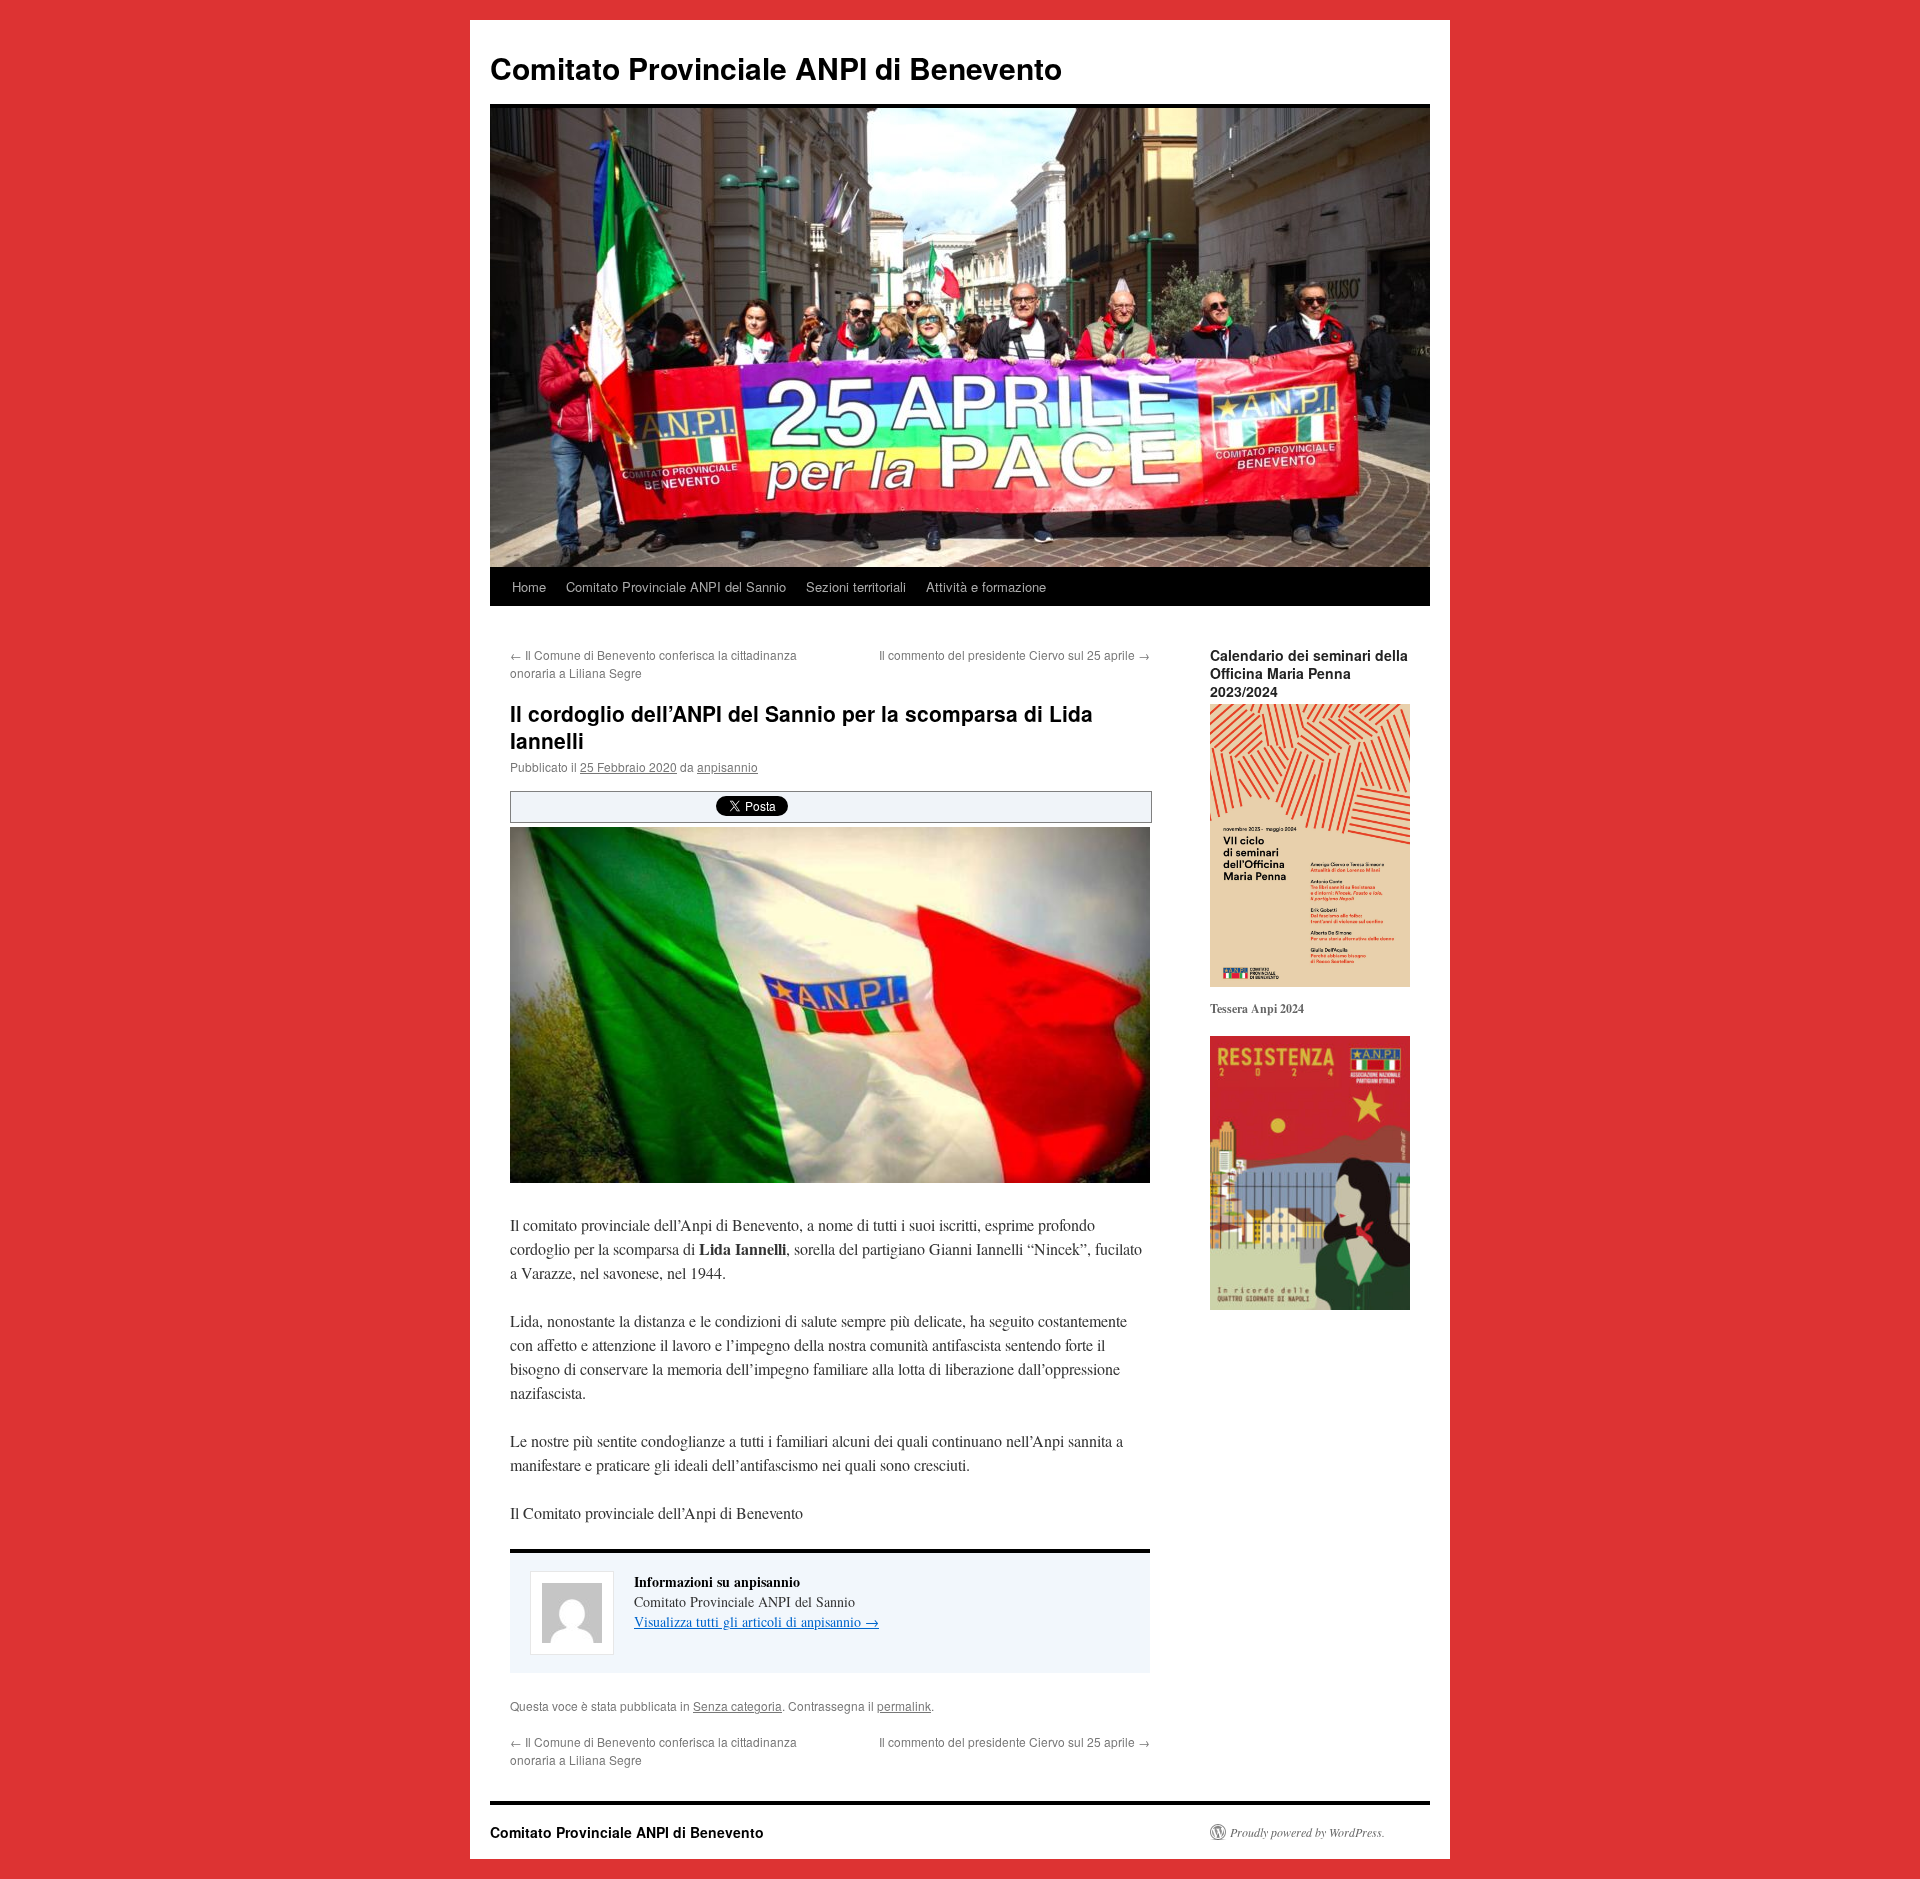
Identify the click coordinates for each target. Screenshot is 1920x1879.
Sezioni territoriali (856, 586)
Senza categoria (737, 1705)
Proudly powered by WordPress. (1307, 1832)
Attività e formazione (986, 586)
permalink (904, 1705)
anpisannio (727, 766)
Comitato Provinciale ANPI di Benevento (776, 67)
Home (529, 586)
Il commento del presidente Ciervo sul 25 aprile (1014, 654)
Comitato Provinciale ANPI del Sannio (676, 586)
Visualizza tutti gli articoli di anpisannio (756, 1621)
